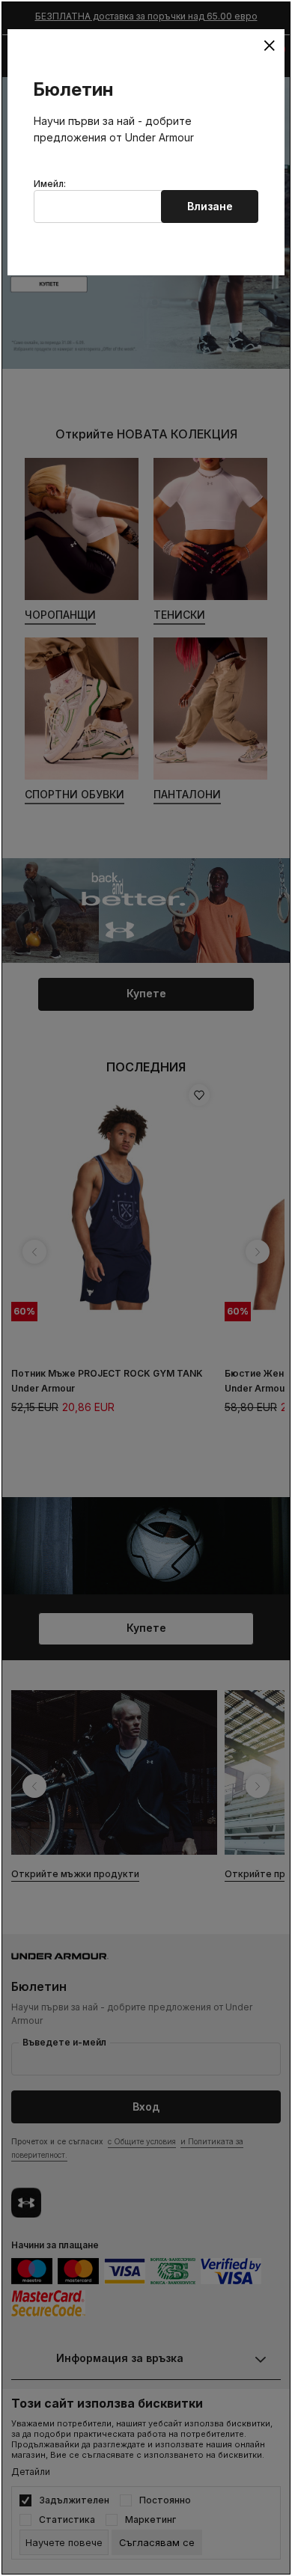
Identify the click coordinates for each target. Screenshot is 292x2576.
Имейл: (50, 184)
